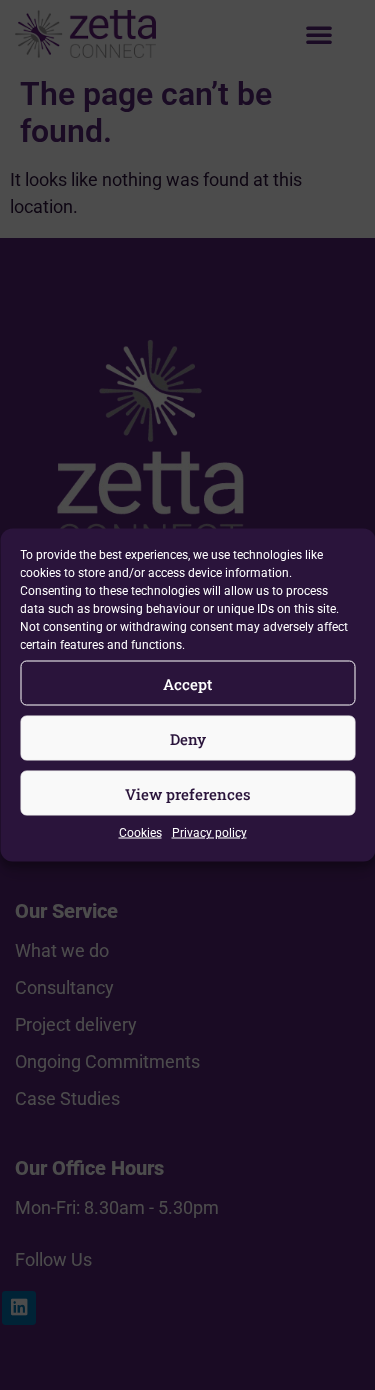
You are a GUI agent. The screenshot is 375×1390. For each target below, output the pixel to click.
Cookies (140, 833)
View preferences (188, 793)
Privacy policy (209, 833)
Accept (187, 683)
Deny (188, 738)
